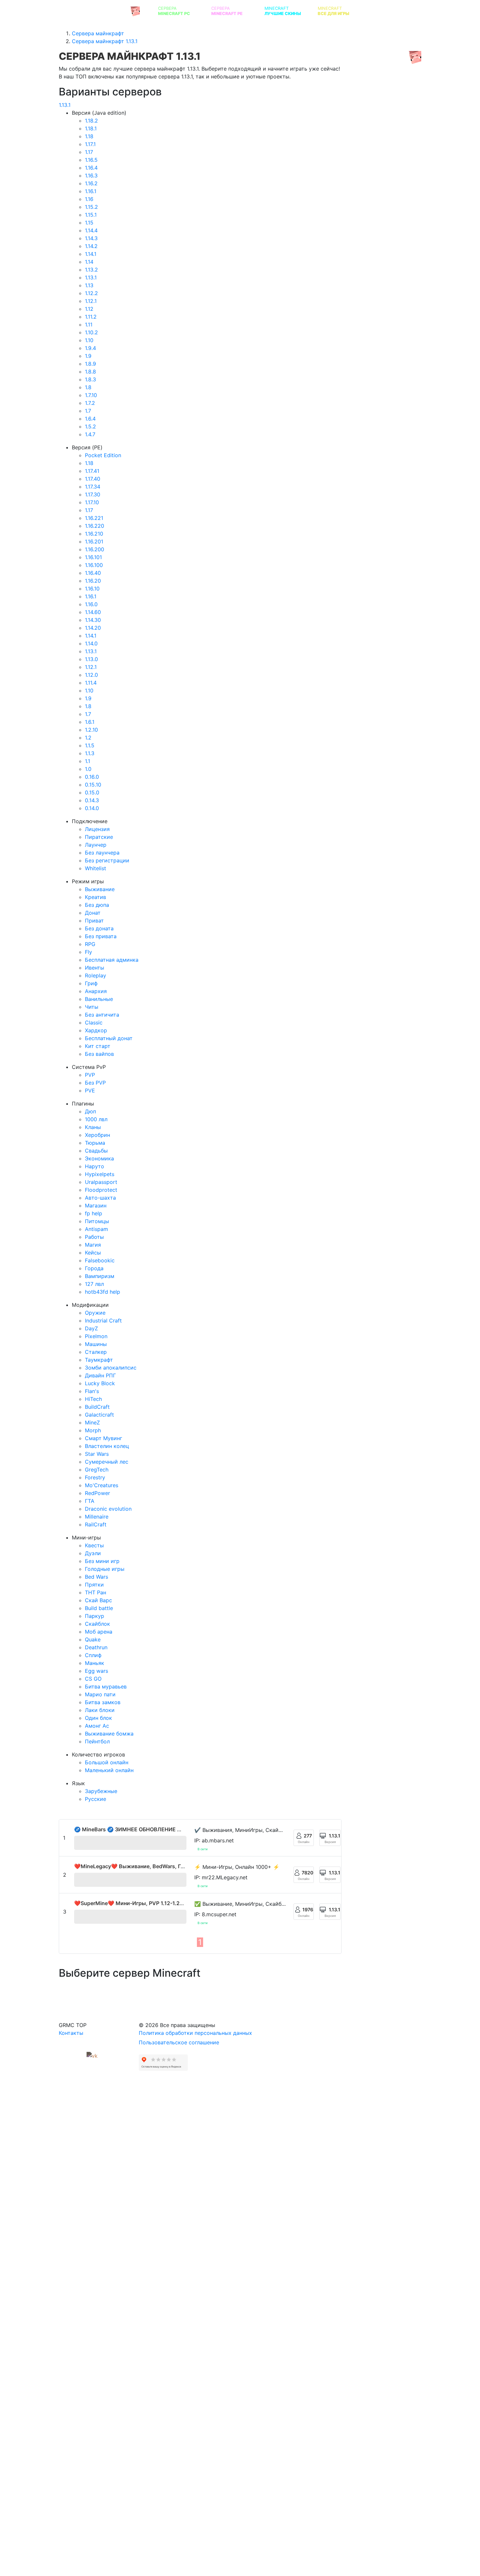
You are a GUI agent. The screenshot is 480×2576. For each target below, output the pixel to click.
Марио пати (100, 1694)
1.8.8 (90, 372)
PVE (90, 1090)
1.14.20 (93, 628)
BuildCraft (97, 1407)
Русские (96, 1799)
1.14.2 (91, 246)
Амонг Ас (97, 1726)
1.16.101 (93, 557)
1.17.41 (92, 471)
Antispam (96, 1229)
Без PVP (95, 1083)
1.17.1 (90, 144)
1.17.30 (93, 494)
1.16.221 (94, 518)
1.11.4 (91, 683)
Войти (461, 11)
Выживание (100, 889)
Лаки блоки (100, 1710)
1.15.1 (91, 215)
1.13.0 (91, 659)
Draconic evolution (108, 1509)
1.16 (89, 199)
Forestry (95, 1477)
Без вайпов (99, 1054)
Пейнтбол (97, 1741)
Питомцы (97, 1221)
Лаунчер (96, 845)
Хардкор (96, 1030)
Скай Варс (98, 1600)
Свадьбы (96, 1151)
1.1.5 (90, 745)
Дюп (90, 1111)
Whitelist (96, 868)
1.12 (89, 309)
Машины (96, 1344)
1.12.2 (91, 293)
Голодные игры (105, 1569)
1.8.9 (90, 364)
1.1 (88, 761)
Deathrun (96, 1647)
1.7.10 (91, 395)
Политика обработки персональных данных (195, 2033)
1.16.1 (91, 191)
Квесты (94, 1545)
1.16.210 (94, 534)
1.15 (89, 223)
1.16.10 (92, 589)
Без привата (101, 936)
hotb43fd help (103, 1292)
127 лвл (94, 1284)
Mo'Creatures (102, 1485)
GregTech (97, 1470)
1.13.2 (91, 270)
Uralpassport (101, 1182)
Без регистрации (107, 860)
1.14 (89, 262)
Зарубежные (101, 1791)
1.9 (88, 356)
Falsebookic (100, 1260)
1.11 (89, 324)
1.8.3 (90, 379)
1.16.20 (93, 581)
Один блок (98, 1718)
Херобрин (97, 1135)
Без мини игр (102, 1561)
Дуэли (93, 1553)
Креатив (96, 897)
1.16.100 (94, 565)
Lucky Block (100, 1383)
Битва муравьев (106, 1687)
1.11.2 (91, 317)
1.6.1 (90, 722)
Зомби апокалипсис (111, 1368)
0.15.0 (92, 792)
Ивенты (95, 968)
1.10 (89, 340)
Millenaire (97, 1517)
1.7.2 (90, 403)
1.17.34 (93, 487)
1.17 (89, 152)
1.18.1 (91, 128)
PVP (90, 1075)
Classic (94, 1022)
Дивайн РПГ (100, 1375)
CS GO (93, 1679)
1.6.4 (90, 419)
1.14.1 (91, 254)
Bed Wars (96, 1577)
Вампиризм (100, 1276)
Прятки (94, 1585)
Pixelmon (96, 1336)
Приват (94, 921)
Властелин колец (107, 1446)
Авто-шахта (100, 1198)
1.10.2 (91, 332)
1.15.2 (91, 207)
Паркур (95, 1616)
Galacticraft (99, 1415)
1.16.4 (91, 168)
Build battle (99, 1608)
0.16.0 (92, 777)
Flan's (92, 1391)
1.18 (89, 136)
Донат (93, 913)
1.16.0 (91, 604)
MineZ (92, 1422)
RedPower (97, 1493)
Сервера (174, 11)
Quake (93, 1639)
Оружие (95, 1313)
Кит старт (98, 1046)
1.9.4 (90, 348)
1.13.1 (65, 105)
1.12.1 (91, 301)
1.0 (88, 769)
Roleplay (96, 975)
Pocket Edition (103, 455)
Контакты (71, 2033)
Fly (88, 952)
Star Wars (97, 1454)
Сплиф (93, 1655)
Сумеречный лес (107, 1462)
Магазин (96, 1205)
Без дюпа (97, 905)
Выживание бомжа (109, 1734)
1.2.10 (91, 730)
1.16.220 (95, 526)
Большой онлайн (107, 1762)
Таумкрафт (99, 1360)
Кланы (93, 1127)
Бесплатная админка (112, 960)
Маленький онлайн (109, 1770)
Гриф (91, 983)
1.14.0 (91, 643)
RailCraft (96, 1524)
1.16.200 (95, 549)
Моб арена (99, 1632)
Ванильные (99, 999)
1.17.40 (93, 479)
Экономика (99, 1158)
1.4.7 (90, 434)
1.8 (88, 387)
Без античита (102, 1015)
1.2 (88, 738)
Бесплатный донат (109, 1038)
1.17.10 (92, 502)
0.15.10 (93, 785)
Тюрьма (95, 1143)
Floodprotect (101, 1190)
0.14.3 (92, 800)
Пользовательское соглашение (179, 2042)
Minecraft (283, 11)
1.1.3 (90, 753)
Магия (93, 1245)
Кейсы (93, 1253)
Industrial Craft (103, 1321)
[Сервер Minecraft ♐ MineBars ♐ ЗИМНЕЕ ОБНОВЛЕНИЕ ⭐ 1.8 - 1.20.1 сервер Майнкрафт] (130, 1843)
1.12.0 (91, 675)
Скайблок (97, 1624)
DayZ (91, 1328)
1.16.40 (93, 573)
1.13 (89, 285)
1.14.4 (91, 230)
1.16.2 (91, 183)
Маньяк (95, 1663)
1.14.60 (93, 612)
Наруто (95, 1166)
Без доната (99, 928)
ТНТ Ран (96, 1592)
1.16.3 (91, 175)
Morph (93, 1430)
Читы (92, 1007)
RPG (90, 944)
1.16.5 (91, 160)
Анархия (96, 991)
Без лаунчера (102, 853)
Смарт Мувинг (104, 1438)
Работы (94, 1237)
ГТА (90, 1501)
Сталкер (96, 1352)
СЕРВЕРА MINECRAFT (94, 11)
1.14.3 (91, 238)
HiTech (93, 1399)
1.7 (88, 411)
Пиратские (99, 837)
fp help (94, 1213)
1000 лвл (96, 1119)
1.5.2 (90, 426)
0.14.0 (92, 808)
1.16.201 (94, 541)
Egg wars (96, 1671)
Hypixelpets (100, 1174)
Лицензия (97, 829)
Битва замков (103, 1702)
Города (94, 1268)
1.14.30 (93, 620)
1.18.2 (91, 121)
